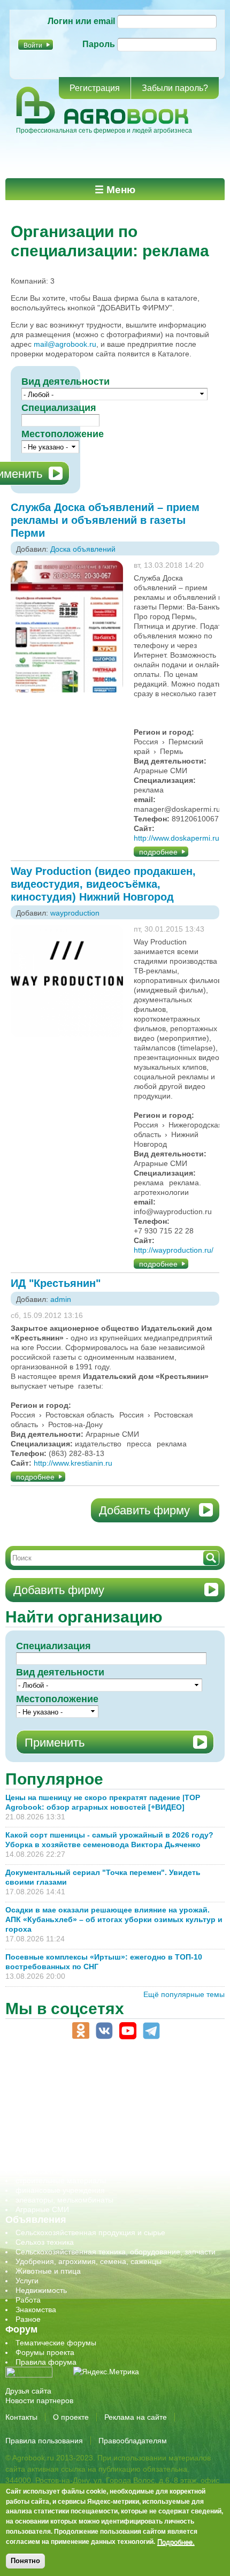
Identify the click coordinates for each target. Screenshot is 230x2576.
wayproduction (75, 913)
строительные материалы (61, 2181)
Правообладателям (133, 2441)
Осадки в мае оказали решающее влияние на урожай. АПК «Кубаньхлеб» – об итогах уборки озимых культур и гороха (114, 1919)
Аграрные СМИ (42, 2209)
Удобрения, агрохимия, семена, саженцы (89, 2261)
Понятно (25, 2561)
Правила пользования (44, 2441)
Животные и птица (48, 2271)
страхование (38, 2171)
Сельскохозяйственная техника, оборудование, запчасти (116, 2252)
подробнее (158, 852)
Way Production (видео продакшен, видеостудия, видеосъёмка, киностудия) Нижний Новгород (103, 884)
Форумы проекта (45, 2352)
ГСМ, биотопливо (46, 2094)
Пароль (99, 44)
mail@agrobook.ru (65, 344)
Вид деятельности (66, 382)
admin (61, 1299)
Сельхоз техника (45, 2242)
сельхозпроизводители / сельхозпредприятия (95, 2132)
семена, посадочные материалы (73, 2152)
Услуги (27, 2281)
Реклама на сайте (136, 2417)
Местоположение (63, 434)
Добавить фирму (144, 1510)
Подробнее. (176, 2542)
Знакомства (36, 2310)
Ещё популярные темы (184, 1994)
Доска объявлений (83, 549)
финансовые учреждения (60, 2190)
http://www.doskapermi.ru (177, 838)
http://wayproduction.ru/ (174, 1250)
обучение (32, 2123)
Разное (28, 2319)
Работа (28, 2300)
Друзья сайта (28, 2391)
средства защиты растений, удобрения (84, 2161)
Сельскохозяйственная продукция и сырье (90, 2232)
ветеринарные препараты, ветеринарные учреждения (111, 2084)
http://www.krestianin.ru (73, 1463)
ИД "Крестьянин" (56, 1283)
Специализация (59, 408)
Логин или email (81, 21)
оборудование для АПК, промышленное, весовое (102, 2113)
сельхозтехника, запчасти (60, 2142)
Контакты (21, 2417)
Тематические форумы (56, 2343)
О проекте (71, 2417)
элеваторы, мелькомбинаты (64, 2200)
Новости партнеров (39, 2400)
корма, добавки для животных (68, 2104)
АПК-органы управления (59, 2075)
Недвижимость (41, 2290)
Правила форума (46, 2362)
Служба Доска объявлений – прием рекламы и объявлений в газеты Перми (105, 520)
